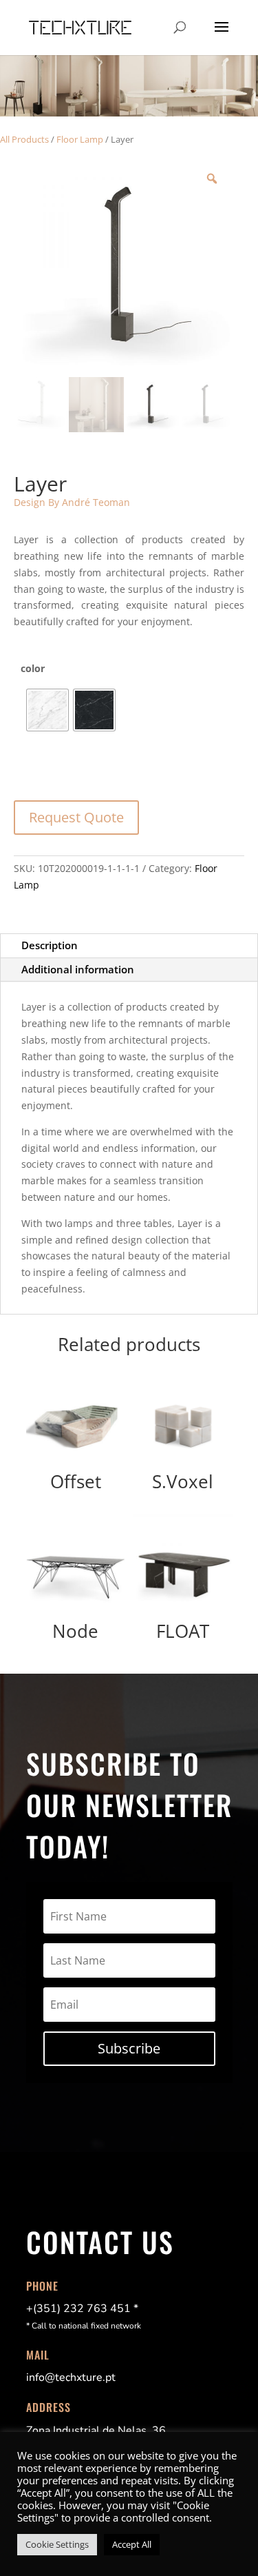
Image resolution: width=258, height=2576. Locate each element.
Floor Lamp (80, 139)
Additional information (78, 969)
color (33, 668)
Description (50, 945)
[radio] (47, 710)
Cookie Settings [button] (57, 2544)
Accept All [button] (132, 2544)
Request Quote (76, 817)
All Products (24, 139)
